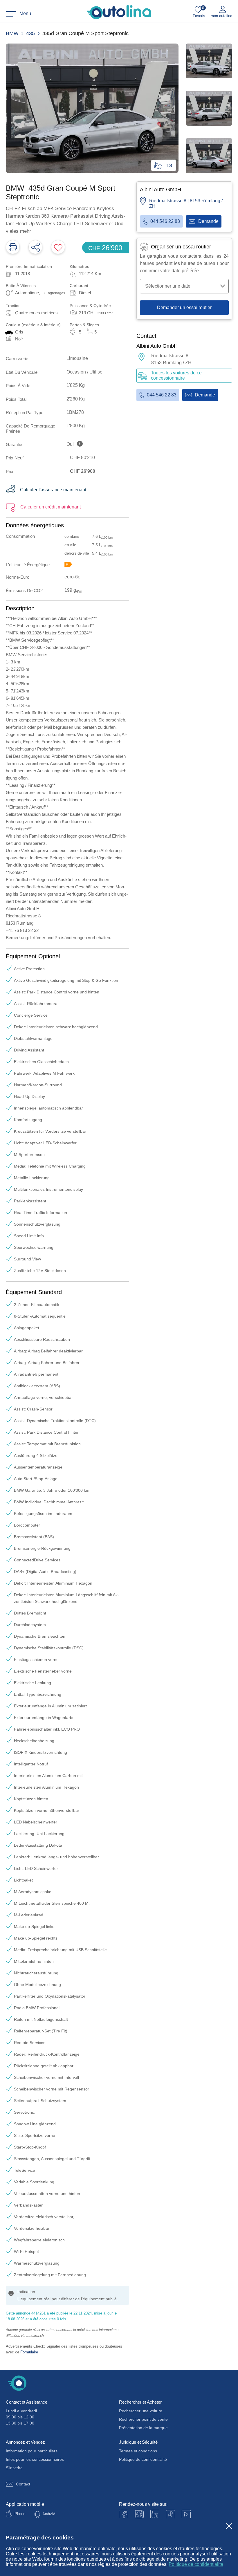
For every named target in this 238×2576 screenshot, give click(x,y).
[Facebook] (123, 2514)
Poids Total (16, 399)
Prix (10, 471)
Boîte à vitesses (21, 286)
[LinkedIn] (155, 2514)
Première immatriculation (29, 266)
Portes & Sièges (84, 325)
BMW (12, 33)
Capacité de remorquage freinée (30, 428)
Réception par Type (25, 413)
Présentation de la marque (143, 2428)
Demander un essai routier (184, 307)
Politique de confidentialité (196, 2564)
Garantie (14, 444)
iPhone (19, 2514)
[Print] (13, 247)
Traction (13, 306)
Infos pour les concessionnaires (35, 2459)
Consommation (20, 536)
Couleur (33, 325)
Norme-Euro (18, 577)
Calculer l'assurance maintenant (53, 490)
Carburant (79, 286)
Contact (23, 2484)
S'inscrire (14, 2468)
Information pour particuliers (32, 2451)
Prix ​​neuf (15, 458)
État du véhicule (22, 372)
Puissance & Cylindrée (90, 306)
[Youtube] (139, 2514)
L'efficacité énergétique (28, 565)
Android (49, 2514)
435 (30, 33)
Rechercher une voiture (141, 2411)
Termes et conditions (138, 2451)
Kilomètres (79, 266)
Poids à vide (18, 386)
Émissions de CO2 (24, 590)
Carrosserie (17, 359)
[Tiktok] (171, 2514)
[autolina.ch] (119, 12)
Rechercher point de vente (143, 2419)
